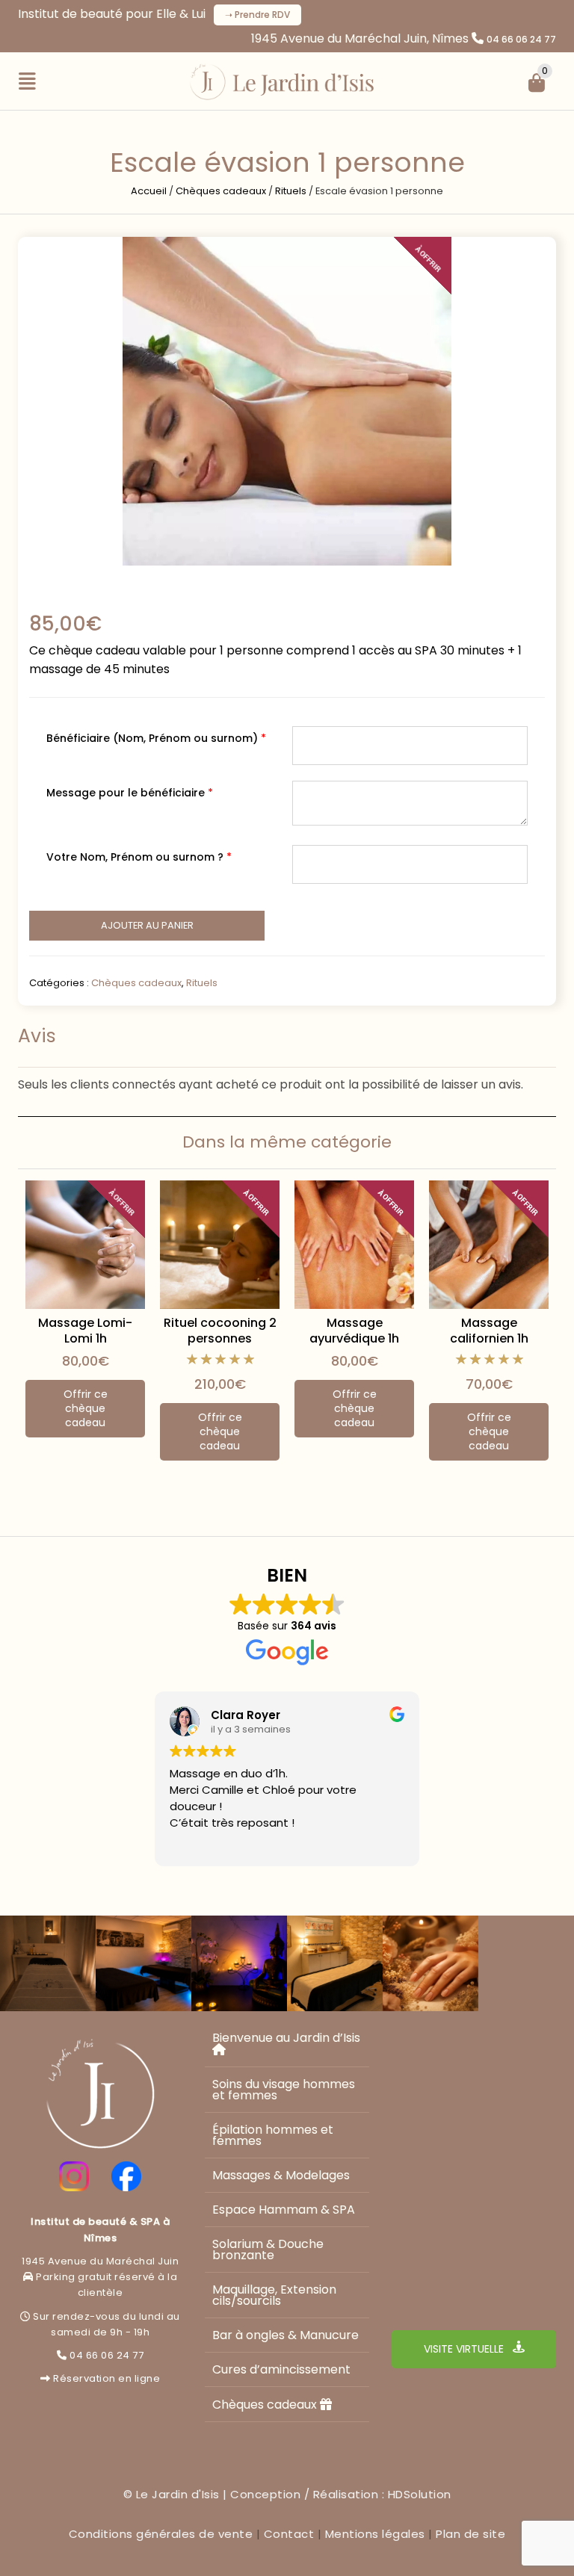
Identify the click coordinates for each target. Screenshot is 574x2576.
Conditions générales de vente (161, 2534)
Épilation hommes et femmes (273, 2135)
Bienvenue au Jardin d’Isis (286, 2038)
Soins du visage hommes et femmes (284, 2090)
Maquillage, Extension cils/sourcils (274, 2295)
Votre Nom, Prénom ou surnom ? (139, 857)
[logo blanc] (100, 2094)
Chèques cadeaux (221, 191)
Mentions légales (375, 2534)
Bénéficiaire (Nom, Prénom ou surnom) (156, 738)
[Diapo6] (430, 1963)
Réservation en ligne (107, 2378)
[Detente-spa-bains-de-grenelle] (287, 401)
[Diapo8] (239, 1963)
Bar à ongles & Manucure (286, 2335)
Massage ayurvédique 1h (354, 1331)
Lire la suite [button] (198, 1844)
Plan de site (470, 2534)
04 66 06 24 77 (521, 39)
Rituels (291, 191)
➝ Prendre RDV (257, 15)
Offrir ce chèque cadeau (86, 1408)
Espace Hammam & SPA (284, 2210)
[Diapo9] (143, 1963)
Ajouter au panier (147, 925)
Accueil (149, 191)
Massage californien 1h (489, 1331)
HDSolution (420, 2494)
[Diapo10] (48, 1963)
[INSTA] (74, 2176)
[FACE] (126, 2176)
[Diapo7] (335, 1963)
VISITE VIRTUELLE (465, 2349)
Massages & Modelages (281, 2175)
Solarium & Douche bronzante (268, 2250)
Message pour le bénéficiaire (130, 793)
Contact (289, 2534)
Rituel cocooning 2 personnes (220, 1331)
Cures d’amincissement (281, 2369)
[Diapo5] (526, 1963)
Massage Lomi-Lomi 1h (85, 1331)
